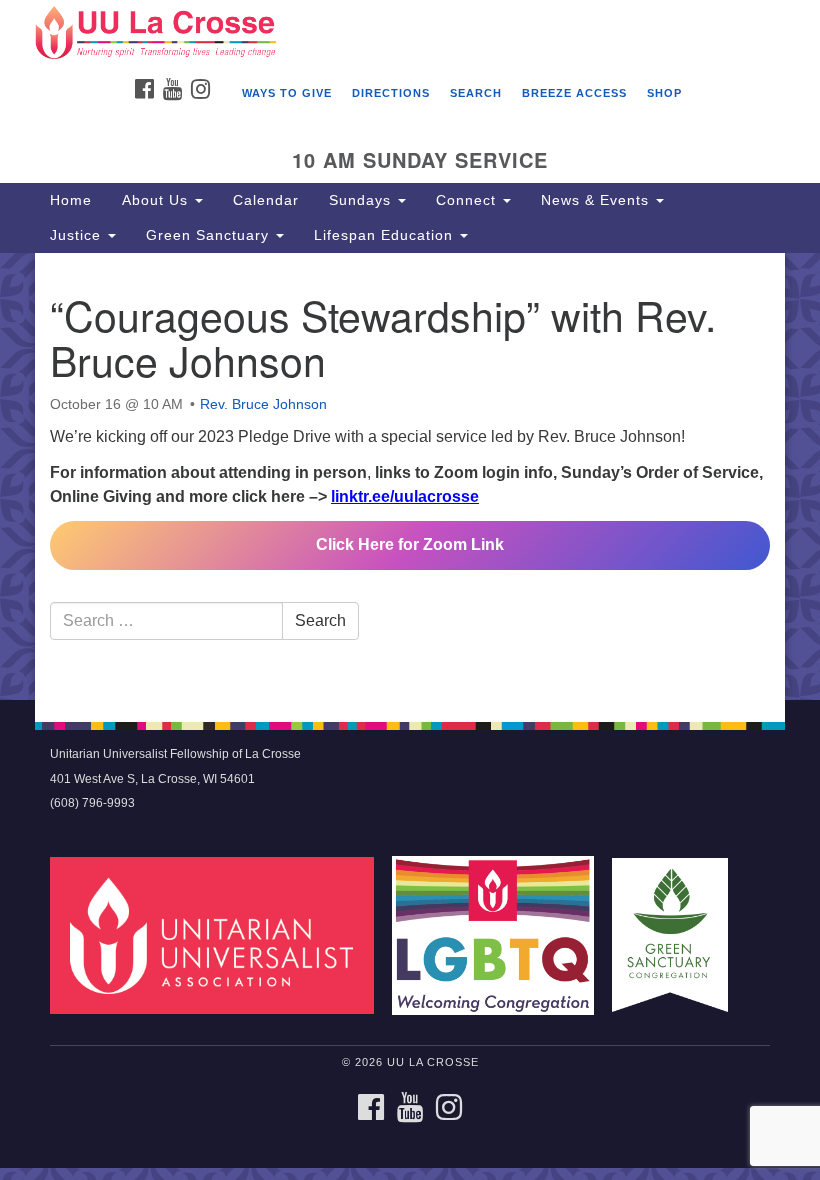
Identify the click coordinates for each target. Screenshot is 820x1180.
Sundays (362, 200)
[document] (410, 477)
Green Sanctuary (210, 235)
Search (476, 93)
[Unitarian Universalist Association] (219, 934)
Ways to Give (287, 93)
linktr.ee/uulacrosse (405, 496)
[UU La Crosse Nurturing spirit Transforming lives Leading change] (410, 34)
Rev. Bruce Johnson (263, 404)
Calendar (266, 200)
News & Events (597, 200)
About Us (157, 200)
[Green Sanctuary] (677, 934)
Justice (78, 235)
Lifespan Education (386, 235)
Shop (664, 93)
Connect (468, 200)
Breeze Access (574, 93)
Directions (391, 93)
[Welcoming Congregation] (500, 934)
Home (71, 200)
